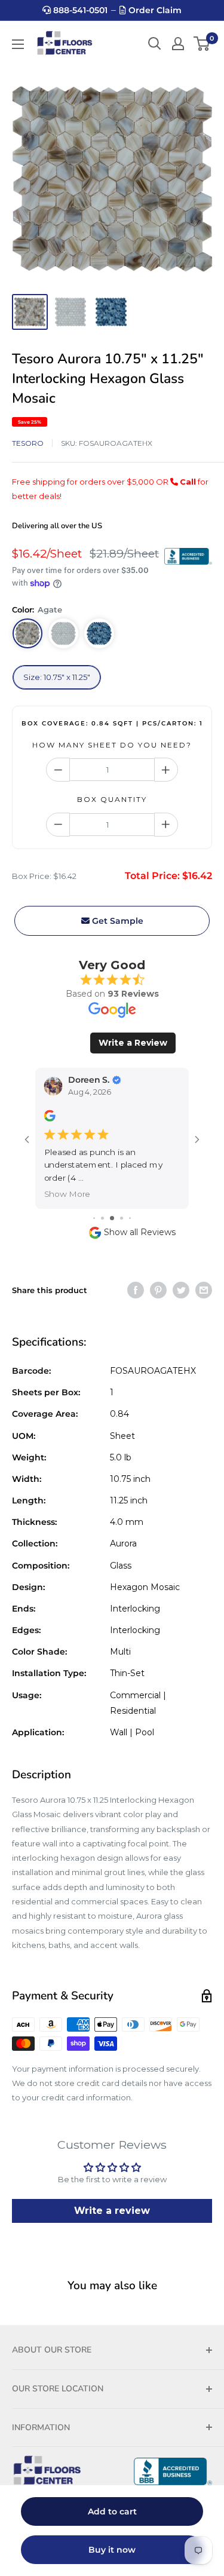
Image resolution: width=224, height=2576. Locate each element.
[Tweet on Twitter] (181, 1290)
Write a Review (133, 1043)
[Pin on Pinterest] (158, 1290)
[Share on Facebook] (136, 1290)
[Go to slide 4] (122, 1218)
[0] (202, 44)
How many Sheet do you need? (112, 745)
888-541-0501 (79, 10)
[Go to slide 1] (94, 1218)
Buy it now (112, 2550)
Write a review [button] (112, 2211)
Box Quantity (112, 799)
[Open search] (155, 44)
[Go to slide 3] (112, 1218)
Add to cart (112, 2511)
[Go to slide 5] (130, 1218)
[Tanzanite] (99, 633)
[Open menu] (18, 44)
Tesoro (28, 443)
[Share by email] (204, 1290)
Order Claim (154, 10)
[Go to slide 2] (102, 1218)
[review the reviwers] (50, 1118)
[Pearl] (63, 633)
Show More (67, 1194)
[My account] (178, 44)
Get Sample (116, 921)
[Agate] (27, 633)
